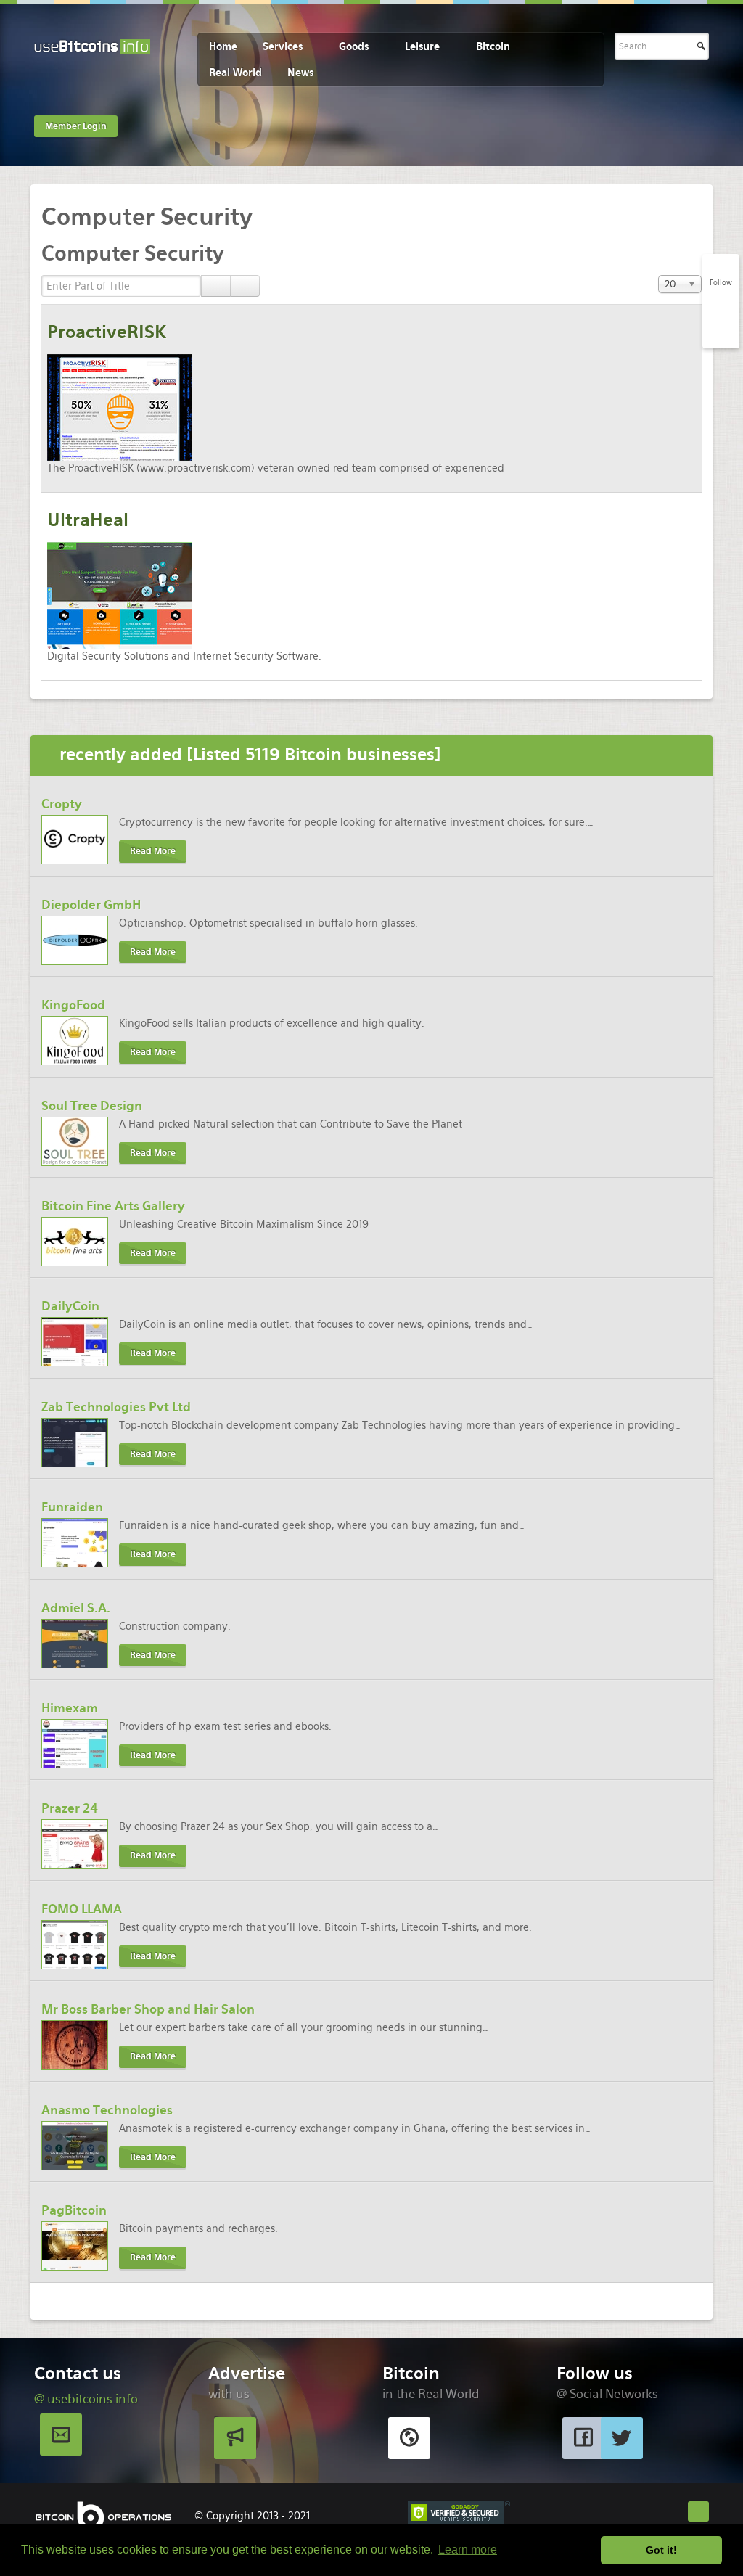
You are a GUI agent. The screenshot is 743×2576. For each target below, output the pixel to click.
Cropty (62, 804)
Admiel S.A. (76, 1608)
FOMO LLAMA (82, 1909)
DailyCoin (70, 1306)
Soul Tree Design (92, 1106)
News (300, 73)
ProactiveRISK (107, 332)
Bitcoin (493, 46)
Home (223, 46)
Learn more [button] (468, 2550)
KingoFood (73, 1005)
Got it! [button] (661, 2550)
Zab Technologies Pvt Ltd (116, 1407)
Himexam (70, 1708)
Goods (354, 46)
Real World (235, 73)
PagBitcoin (74, 2210)
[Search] (216, 286)
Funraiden (72, 1507)
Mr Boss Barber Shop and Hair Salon (148, 2009)
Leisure (422, 46)
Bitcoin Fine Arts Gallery (113, 1206)
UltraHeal (88, 520)
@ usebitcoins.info (86, 2399)
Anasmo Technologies (107, 2110)
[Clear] (245, 286)
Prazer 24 (70, 1808)
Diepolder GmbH (91, 905)
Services (283, 46)
